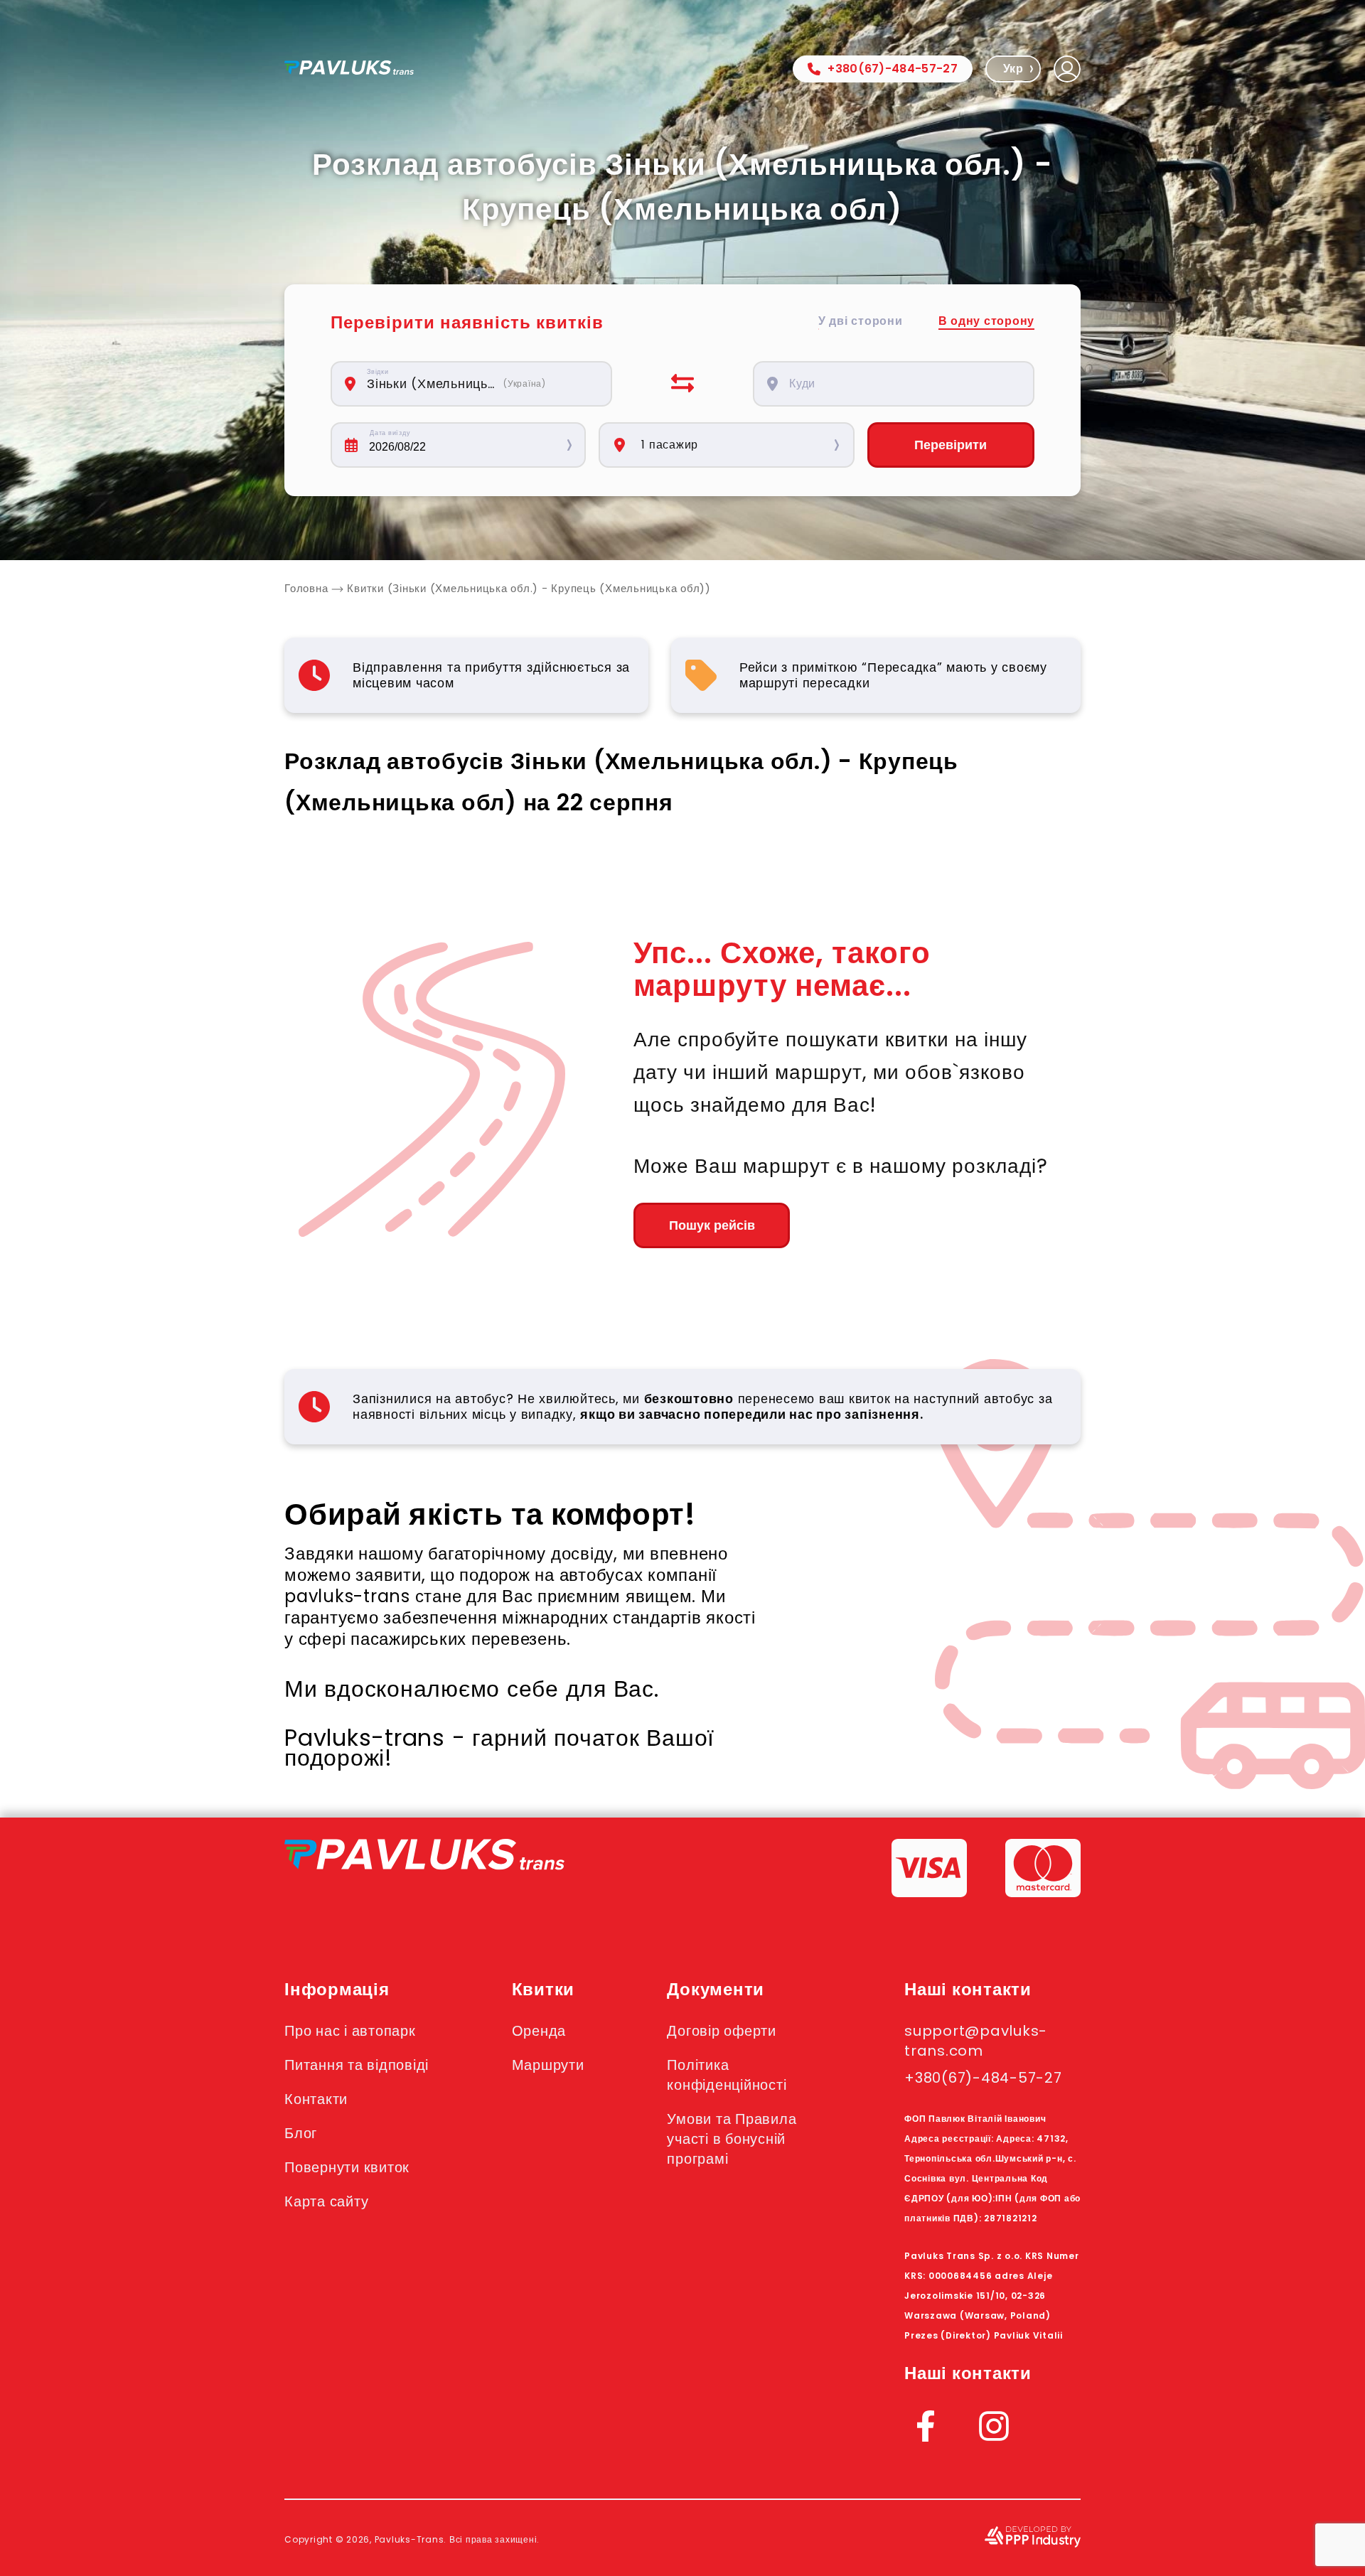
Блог (301, 2133)
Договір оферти (722, 2031)
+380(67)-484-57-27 (893, 69)
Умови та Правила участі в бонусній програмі (732, 2139)
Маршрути (548, 2065)
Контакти (316, 2099)
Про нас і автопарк (350, 2031)
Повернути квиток (347, 2167)
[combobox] (479, 384)
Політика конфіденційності (727, 2075)
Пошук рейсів (712, 1225)
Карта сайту (326, 2201)
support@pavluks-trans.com (976, 2041)
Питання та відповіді (357, 2065)
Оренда (539, 2031)
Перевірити (951, 445)
